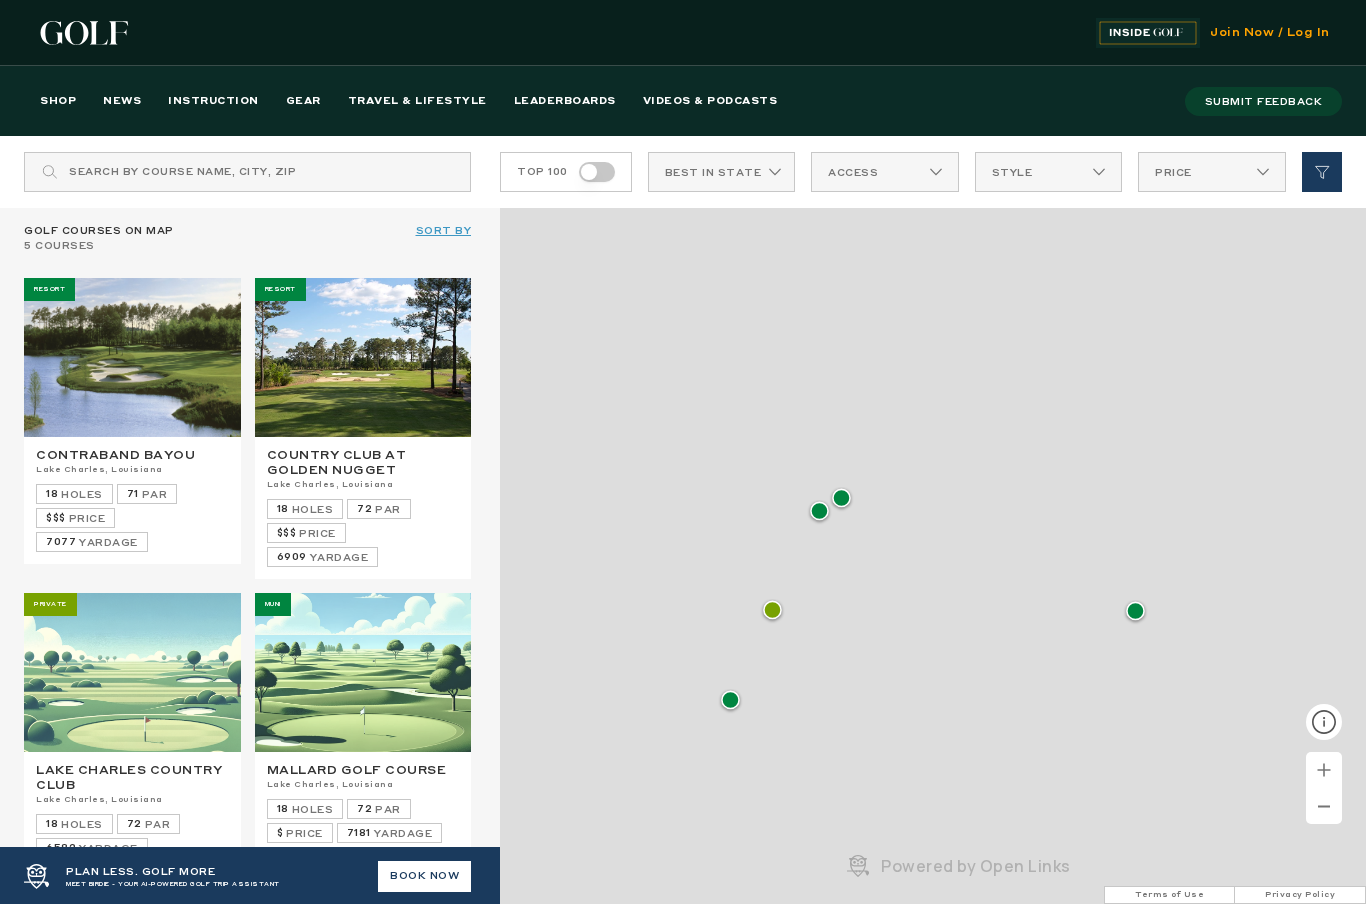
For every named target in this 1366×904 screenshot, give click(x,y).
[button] (819, 512)
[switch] (597, 172)
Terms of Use (1169, 895)
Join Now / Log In (1270, 33)
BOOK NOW (424, 876)
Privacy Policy (1300, 895)
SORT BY (444, 231)
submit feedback (1264, 102)
